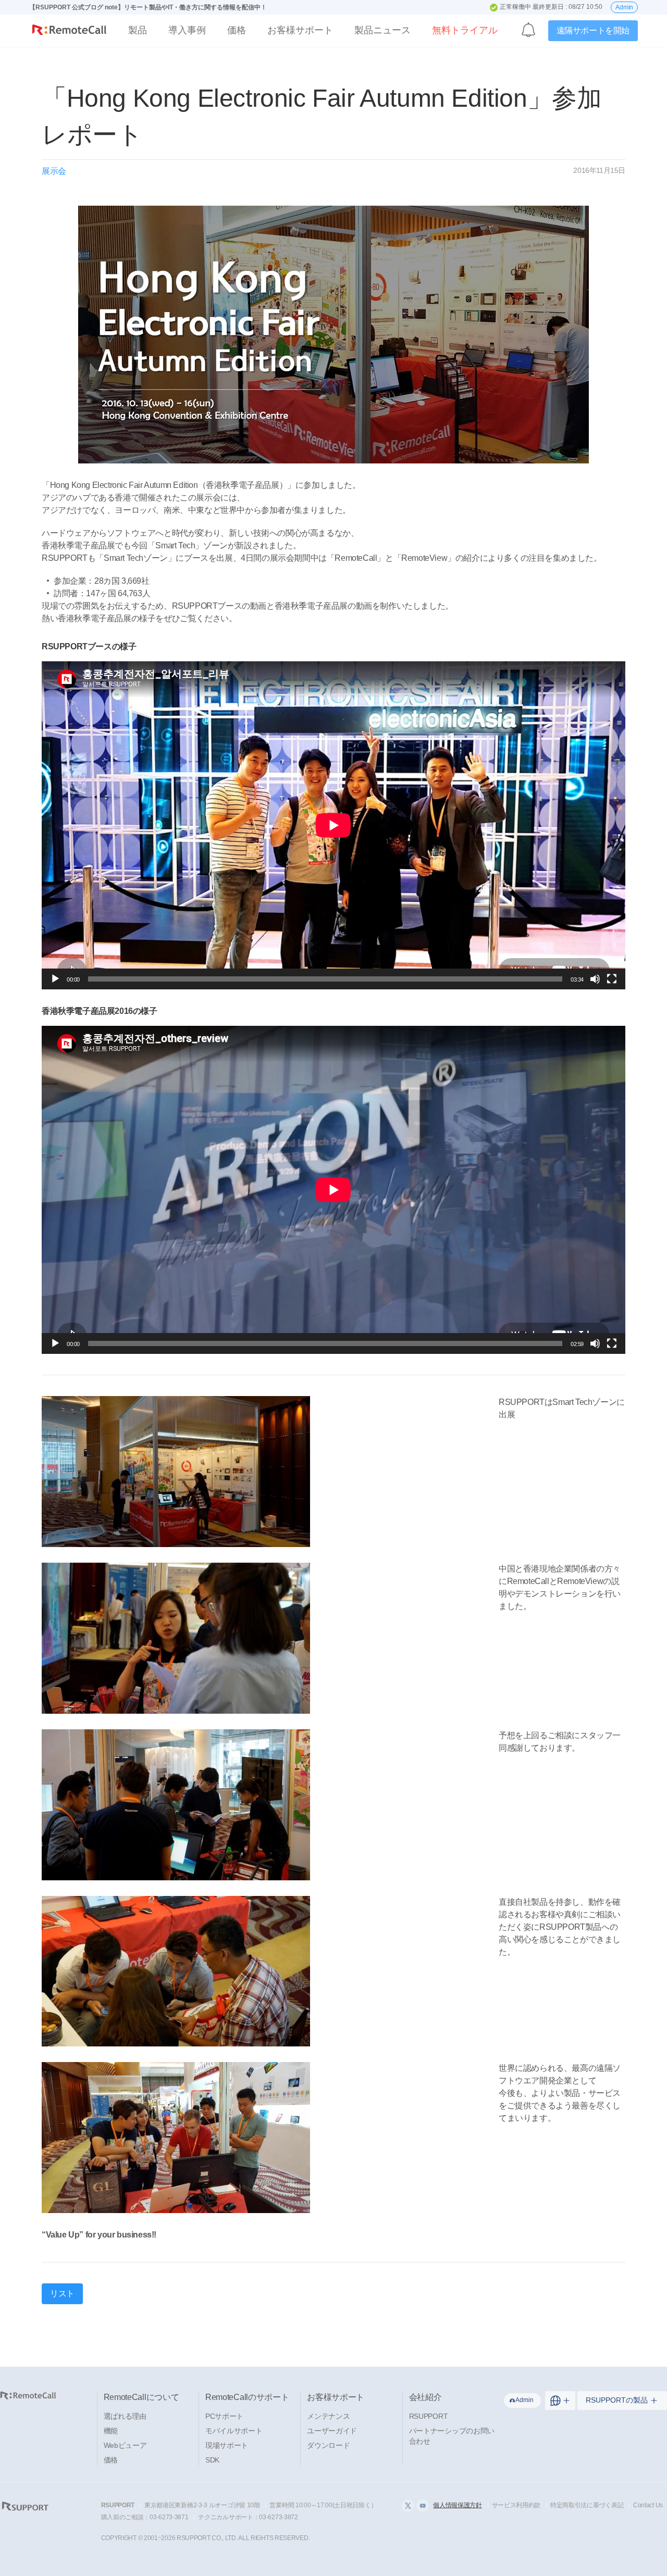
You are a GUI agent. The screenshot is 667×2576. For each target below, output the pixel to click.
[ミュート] (595, 979)
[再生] (55, 979)
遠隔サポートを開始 (593, 30)
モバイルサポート (234, 2431)
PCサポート (224, 2416)
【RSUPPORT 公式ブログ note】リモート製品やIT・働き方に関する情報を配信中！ (148, 7)
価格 (237, 30)
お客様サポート (300, 30)
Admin (624, 7)
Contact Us (648, 2505)
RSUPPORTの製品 (617, 2400)
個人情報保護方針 (458, 2505)
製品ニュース (382, 30)
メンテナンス (328, 2416)
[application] (333, 825)
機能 (111, 2431)
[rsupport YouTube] (423, 2506)
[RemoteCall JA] (69, 32)
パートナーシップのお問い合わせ (452, 2436)
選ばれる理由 (125, 2416)
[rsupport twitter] (408, 2506)
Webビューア (125, 2445)
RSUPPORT (429, 2416)
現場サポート (227, 2445)
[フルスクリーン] (612, 979)
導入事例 (187, 30)
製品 (138, 30)
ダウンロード (328, 2445)
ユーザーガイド (332, 2431)
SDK (212, 2460)
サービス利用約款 (516, 2505)
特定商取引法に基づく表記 (587, 2505)
